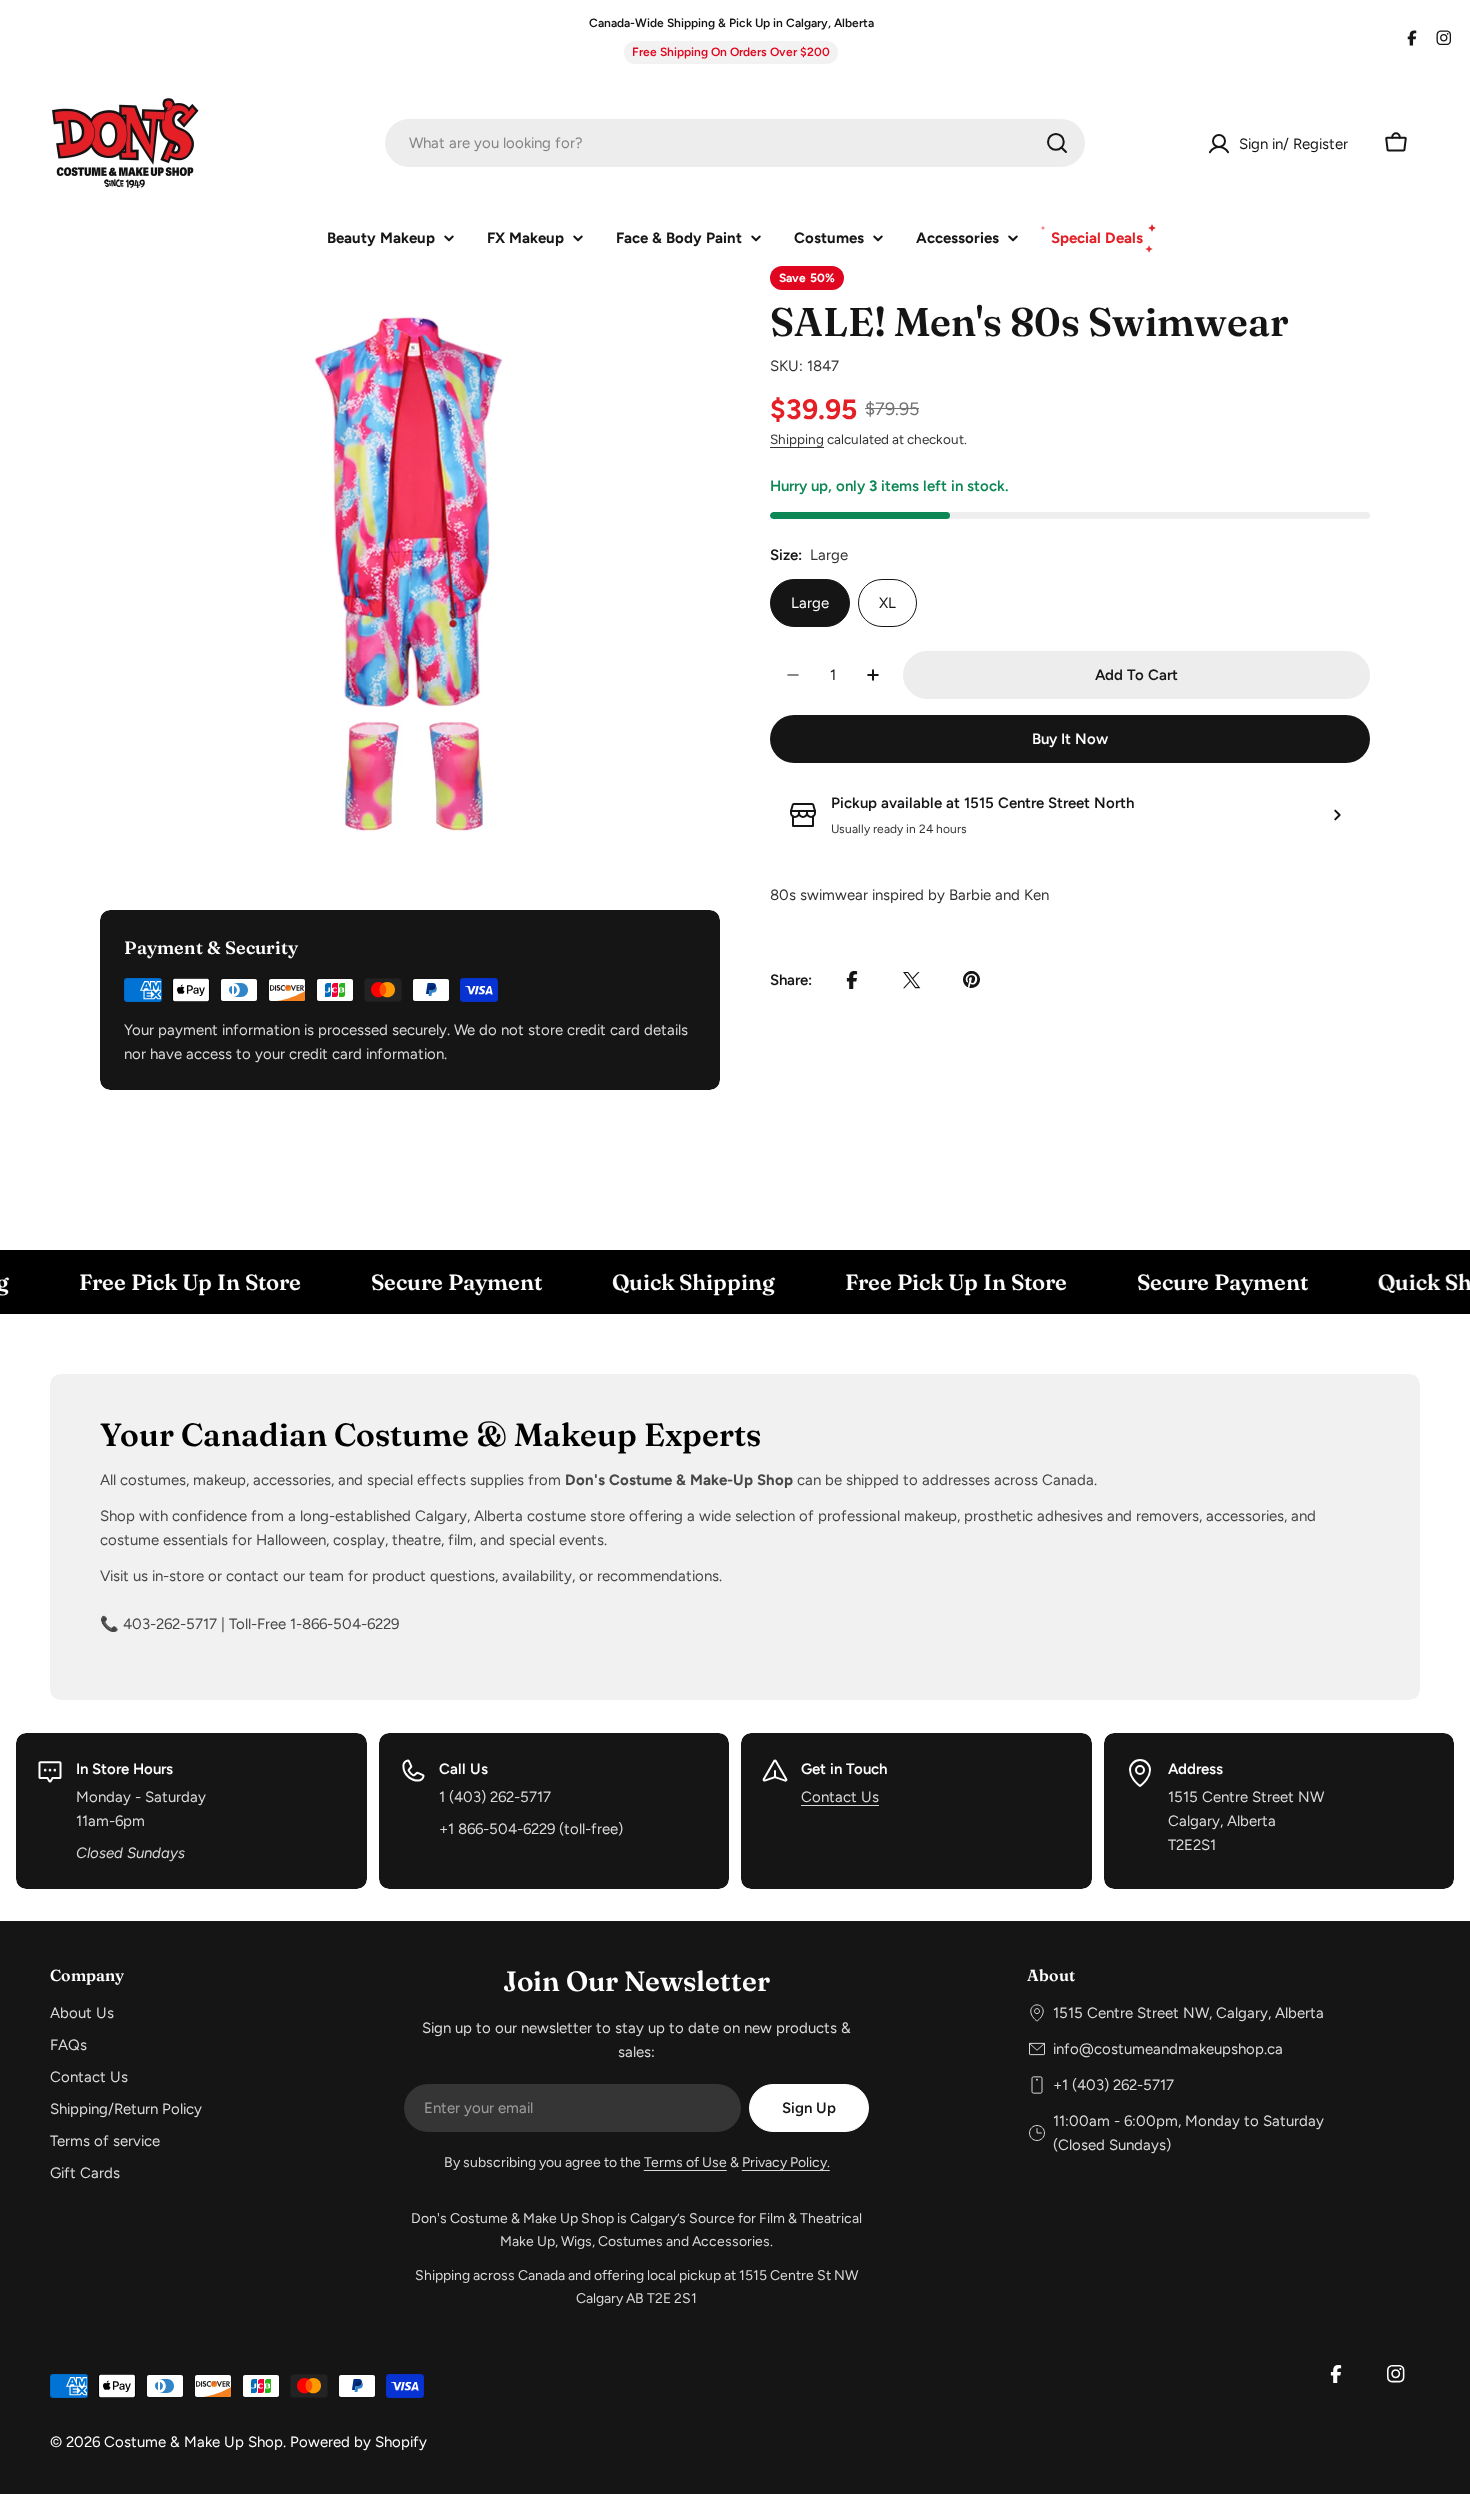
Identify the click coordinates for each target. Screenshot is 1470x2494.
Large (810, 603)
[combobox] (735, 143)
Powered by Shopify (358, 2442)
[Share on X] (912, 980)
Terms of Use (685, 2162)
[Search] (1057, 143)
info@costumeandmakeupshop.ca (1168, 2049)
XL (887, 603)
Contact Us (840, 1797)
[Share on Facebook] (852, 980)
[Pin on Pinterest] (972, 980)
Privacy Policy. (786, 2162)
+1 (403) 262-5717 (1113, 2085)
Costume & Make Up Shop (193, 2442)
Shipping (797, 439)
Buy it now (1070, 739)
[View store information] (1337, 815)
